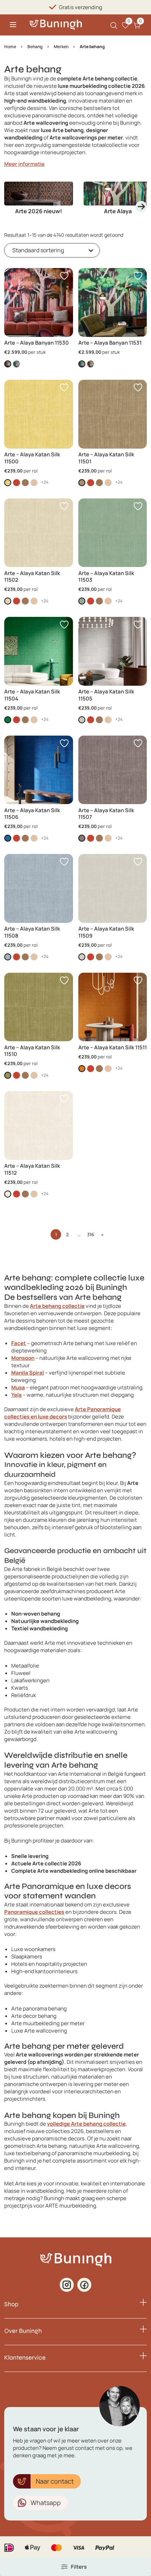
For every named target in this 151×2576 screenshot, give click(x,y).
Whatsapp (46, 2503)
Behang (35, 47)
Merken (61, 47)
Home (10, 47)
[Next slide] (141, 207)
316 (91, 1234)
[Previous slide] (10, 207)
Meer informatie (24, 164)
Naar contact (55, 2481)
